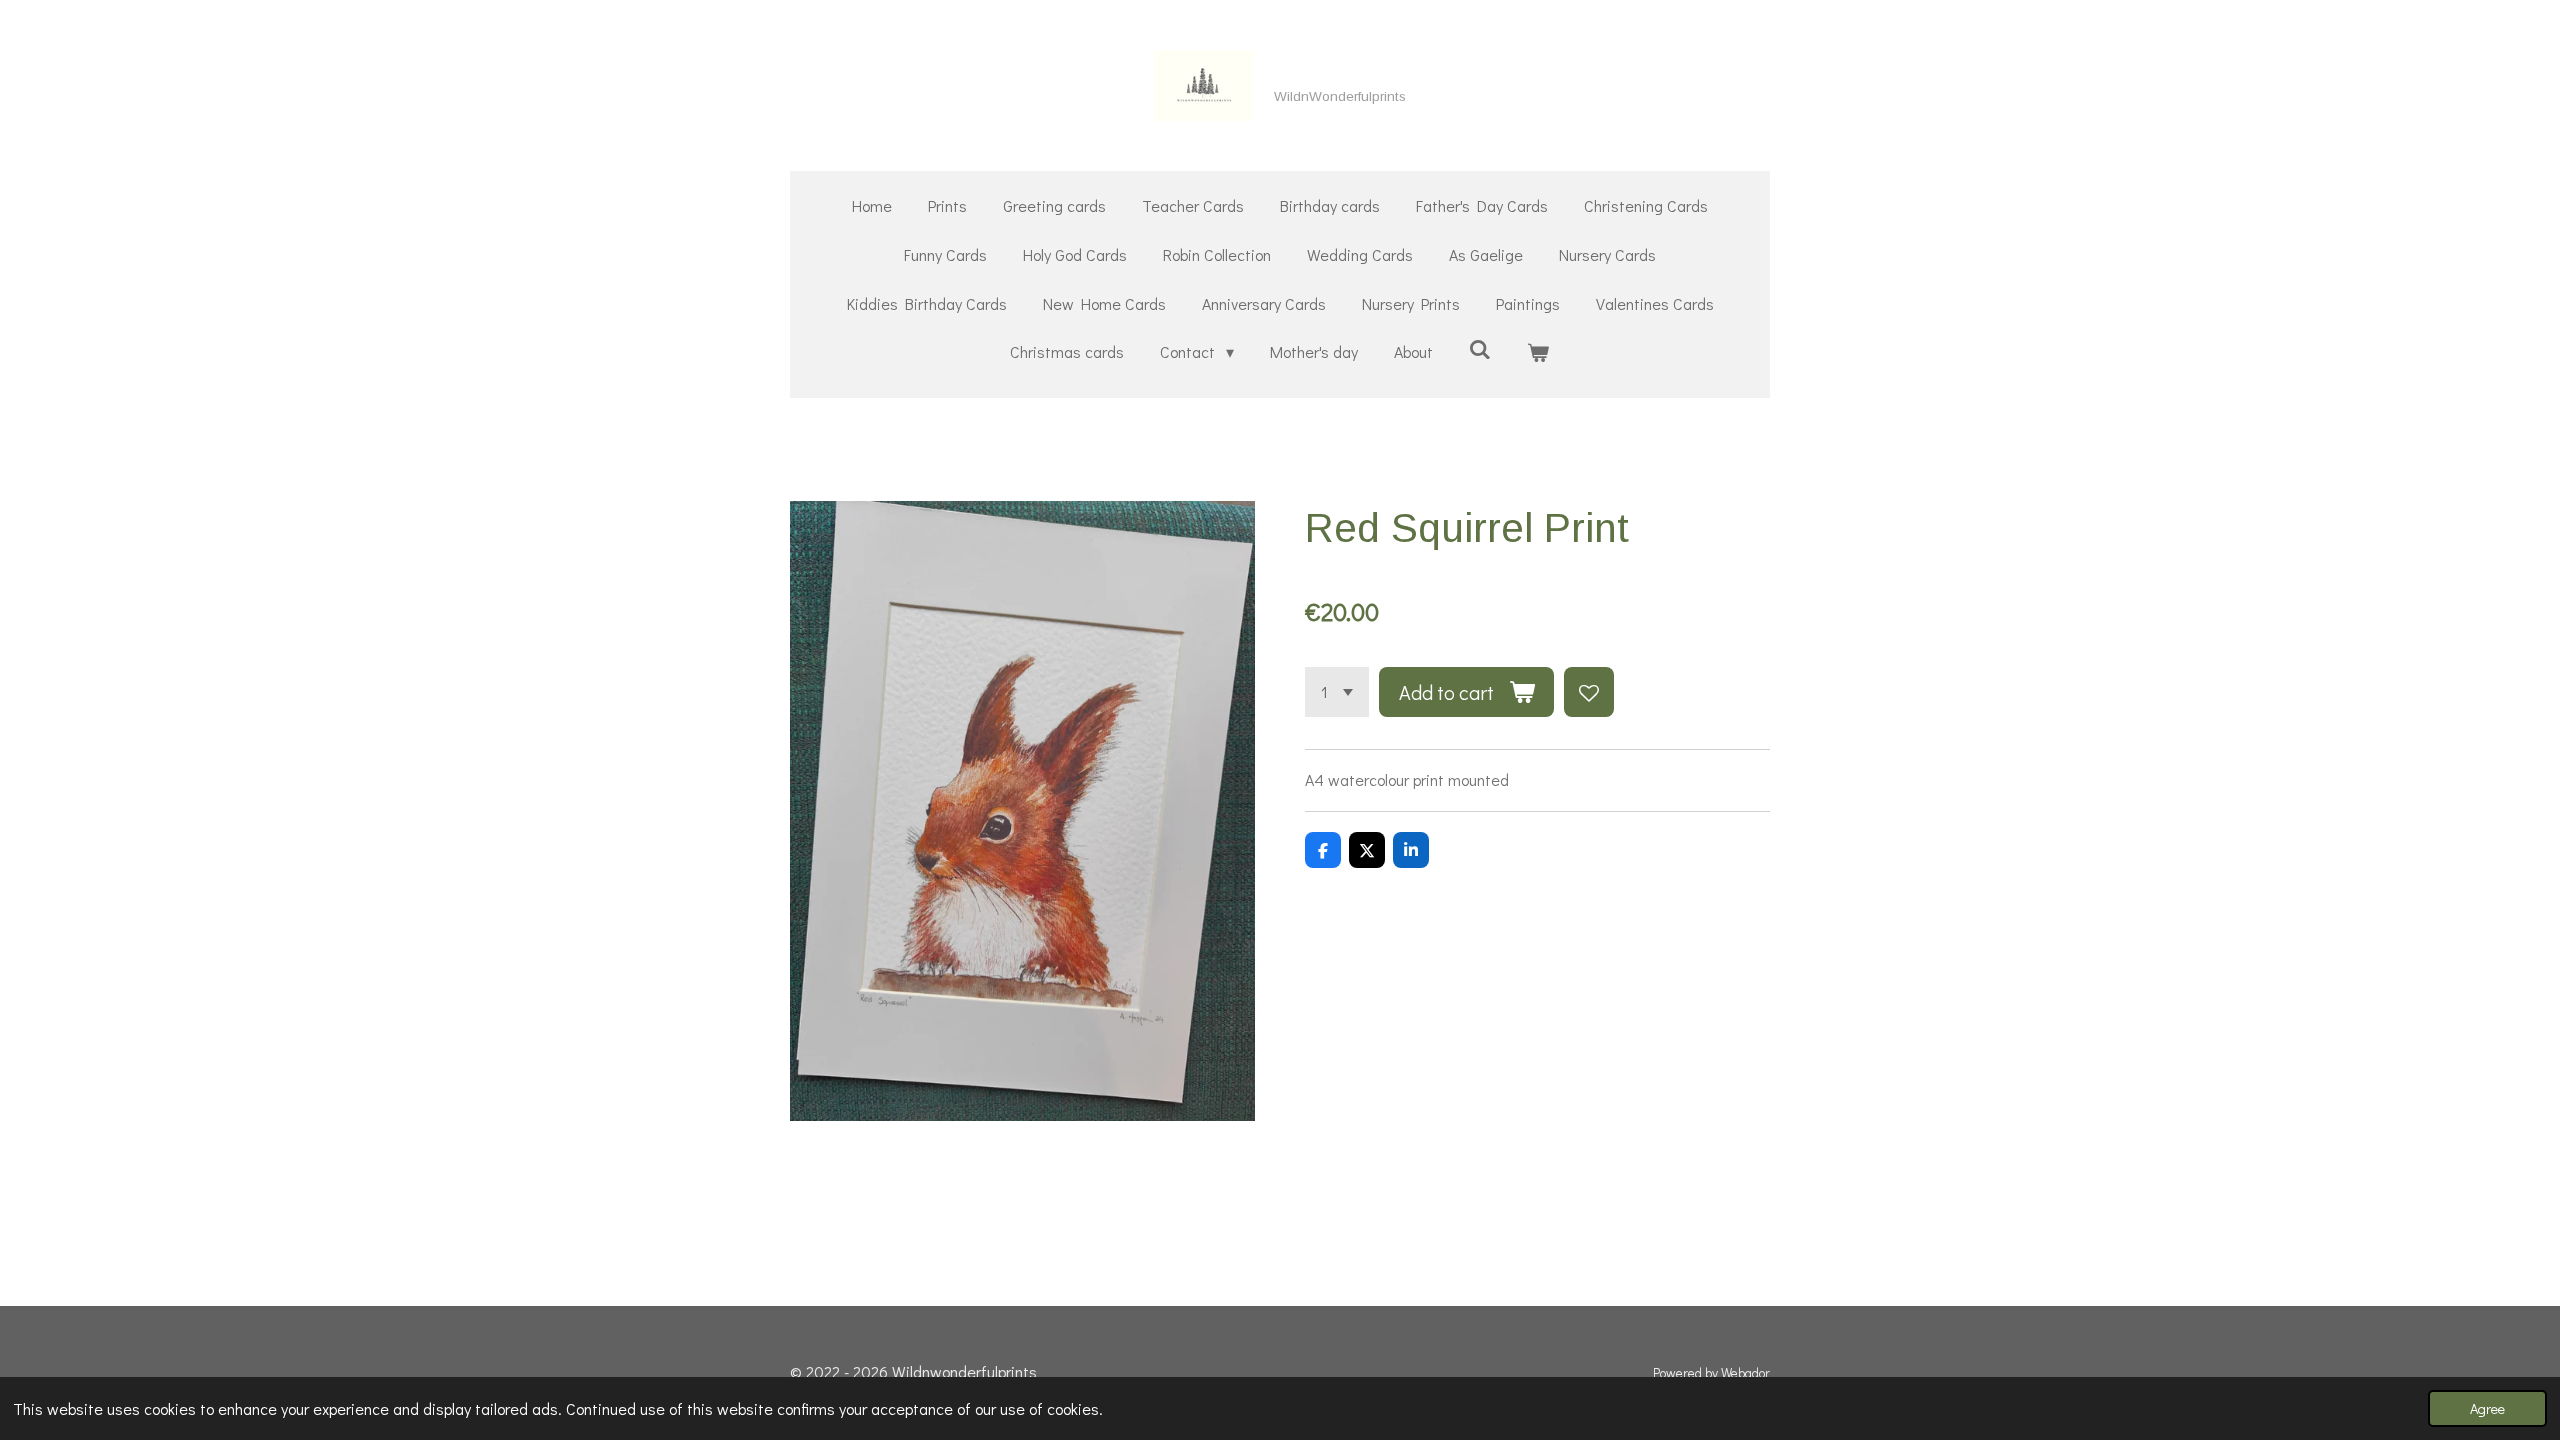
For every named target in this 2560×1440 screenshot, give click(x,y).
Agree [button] (2487, 1408)
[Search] (1480, 348)
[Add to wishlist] (1589, 692)
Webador (1745, 1373)
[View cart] (1538, 352)
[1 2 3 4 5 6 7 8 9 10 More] (1337, 692)
